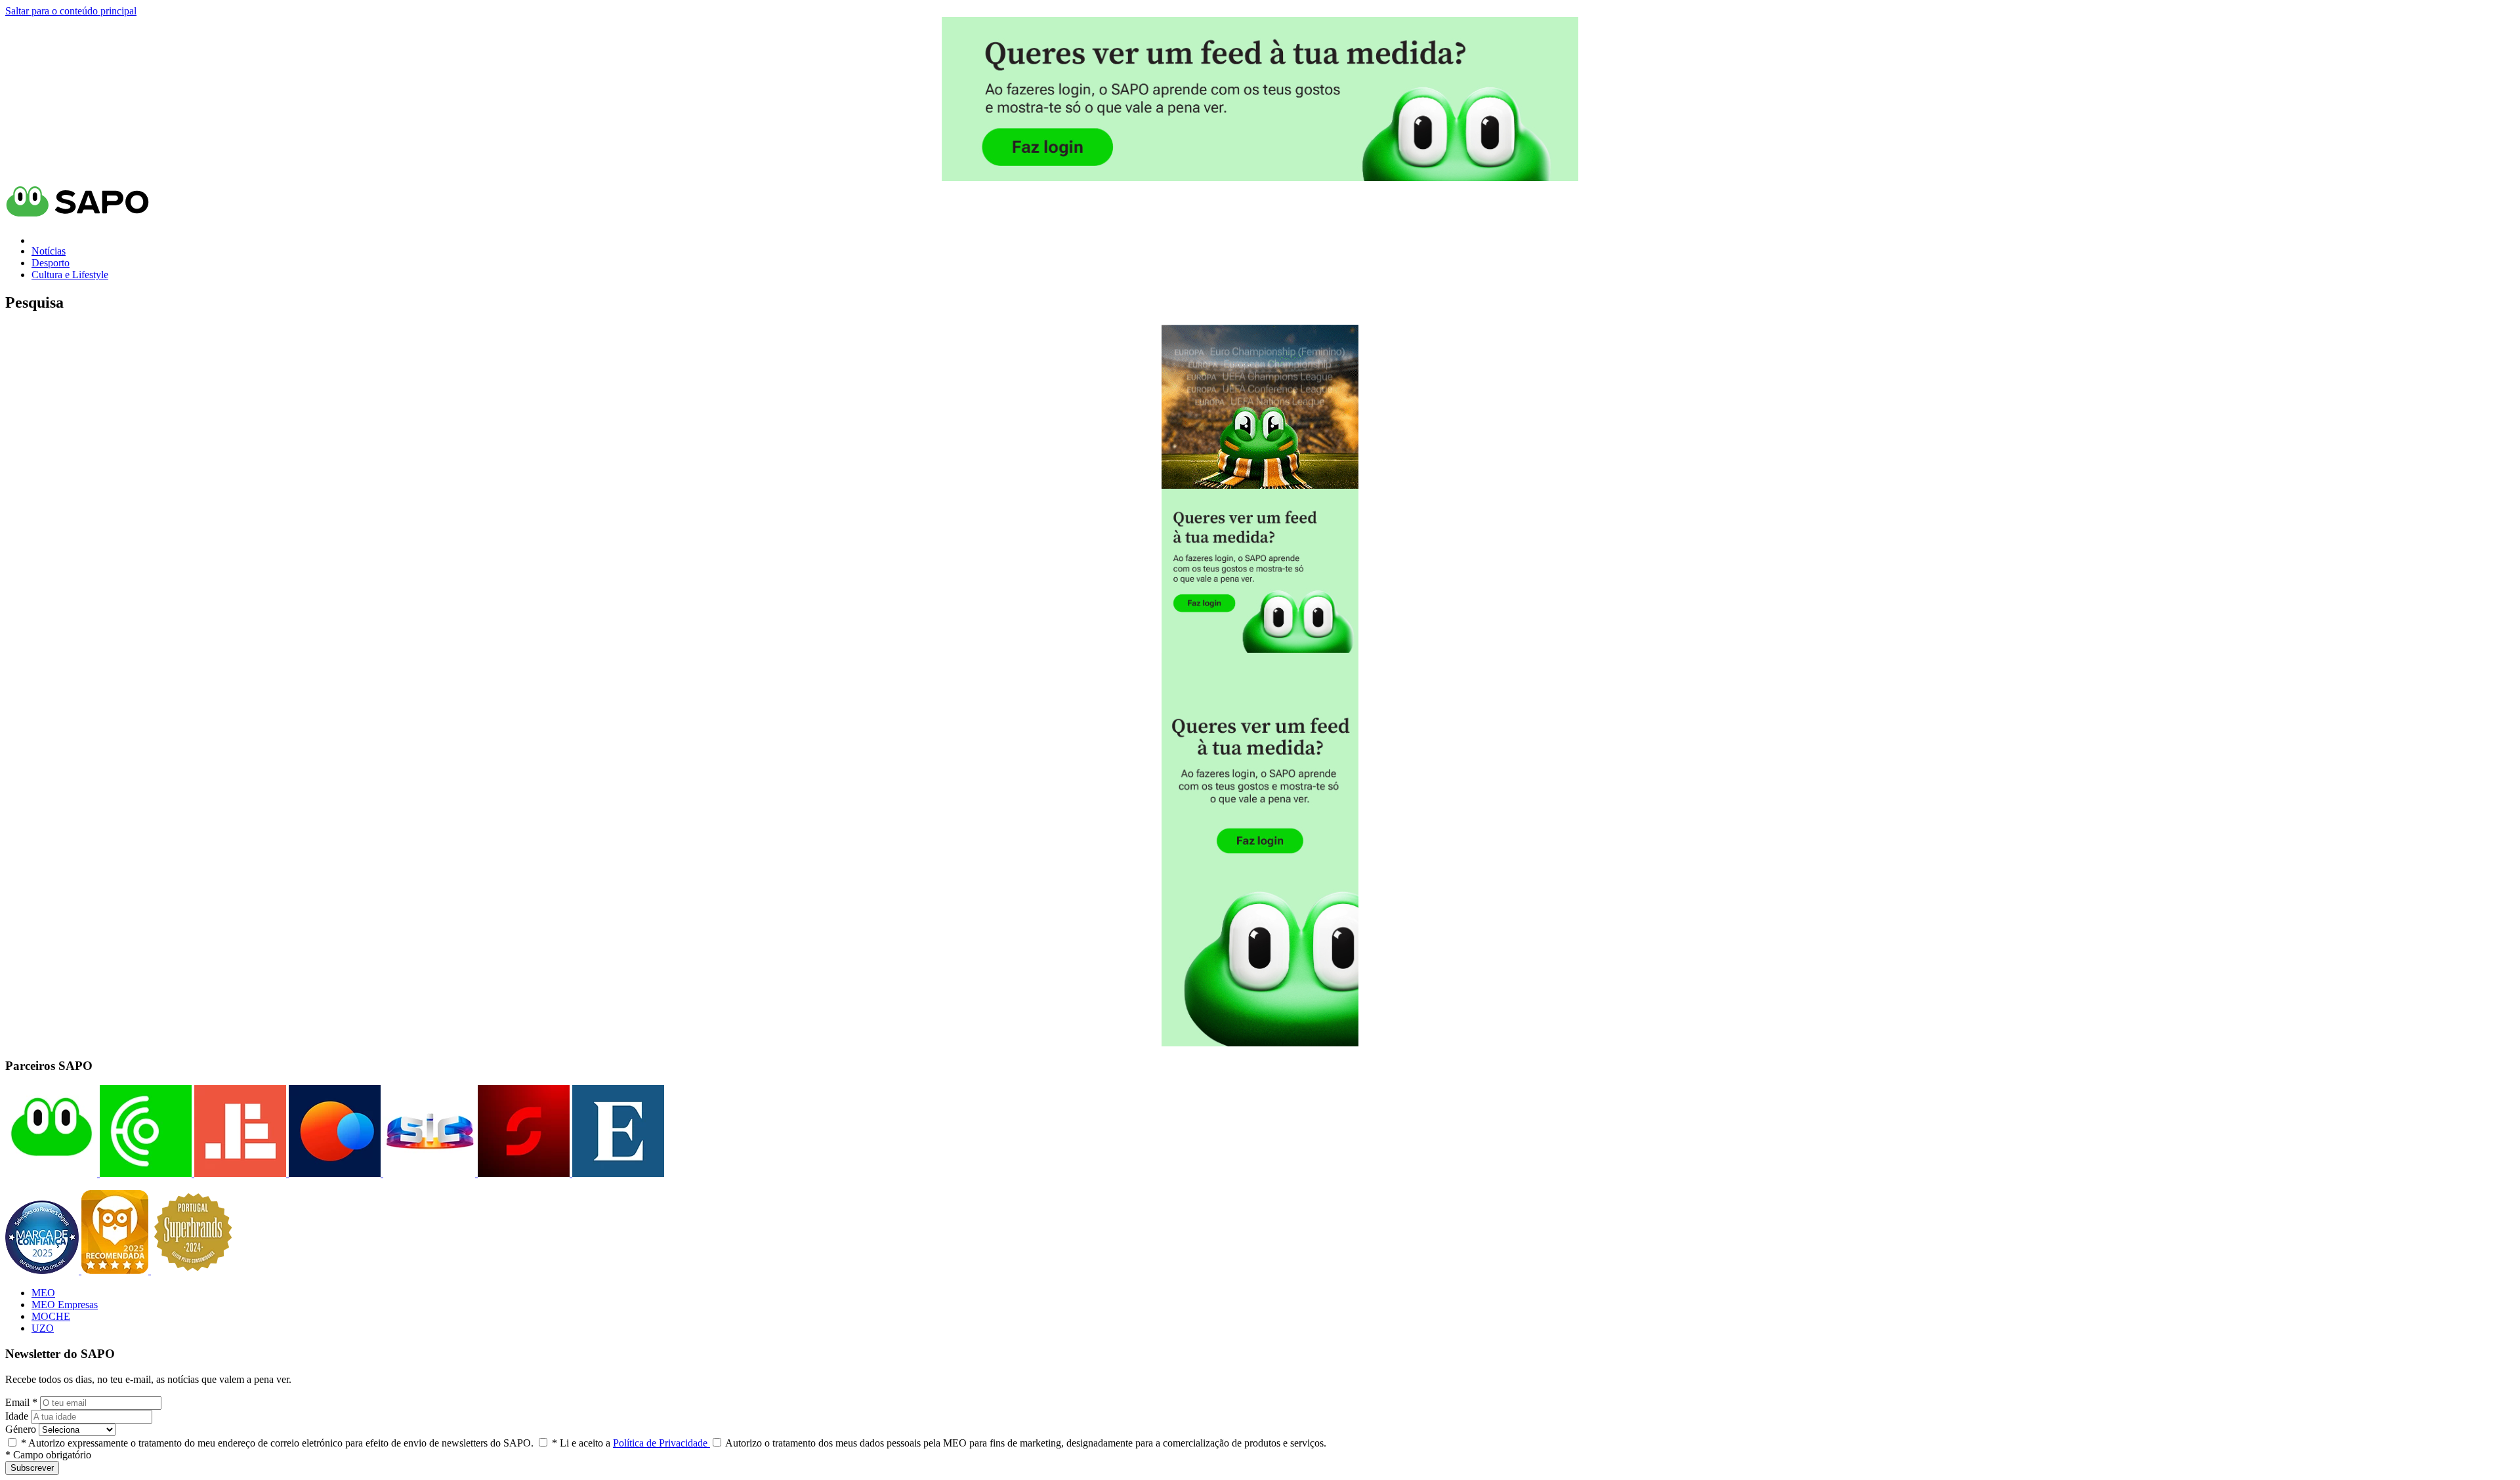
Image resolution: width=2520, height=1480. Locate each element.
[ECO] (144, 1173)
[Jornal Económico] (239, 1173)
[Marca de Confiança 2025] (43, 1270)
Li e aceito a (631, 1443)
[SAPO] (51, 1173)
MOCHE (51, 1316)
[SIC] (428, 1173)
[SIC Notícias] (522, 1173)
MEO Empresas (65, 1305)
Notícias (49, 251)
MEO (43, 1293)
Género (21, 1429)
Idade (17, 1416)
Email (21, 1402)
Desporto (51, 263)
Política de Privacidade (661, 1443)
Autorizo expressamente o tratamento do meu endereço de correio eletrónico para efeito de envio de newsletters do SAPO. (277, 1443)
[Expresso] (617, 1173)
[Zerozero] (333, 1173)
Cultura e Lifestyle (70, 275)
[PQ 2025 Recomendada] (116, 1270)
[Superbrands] (193, 1270)
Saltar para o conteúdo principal (71, 11)
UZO (43, 1328)
